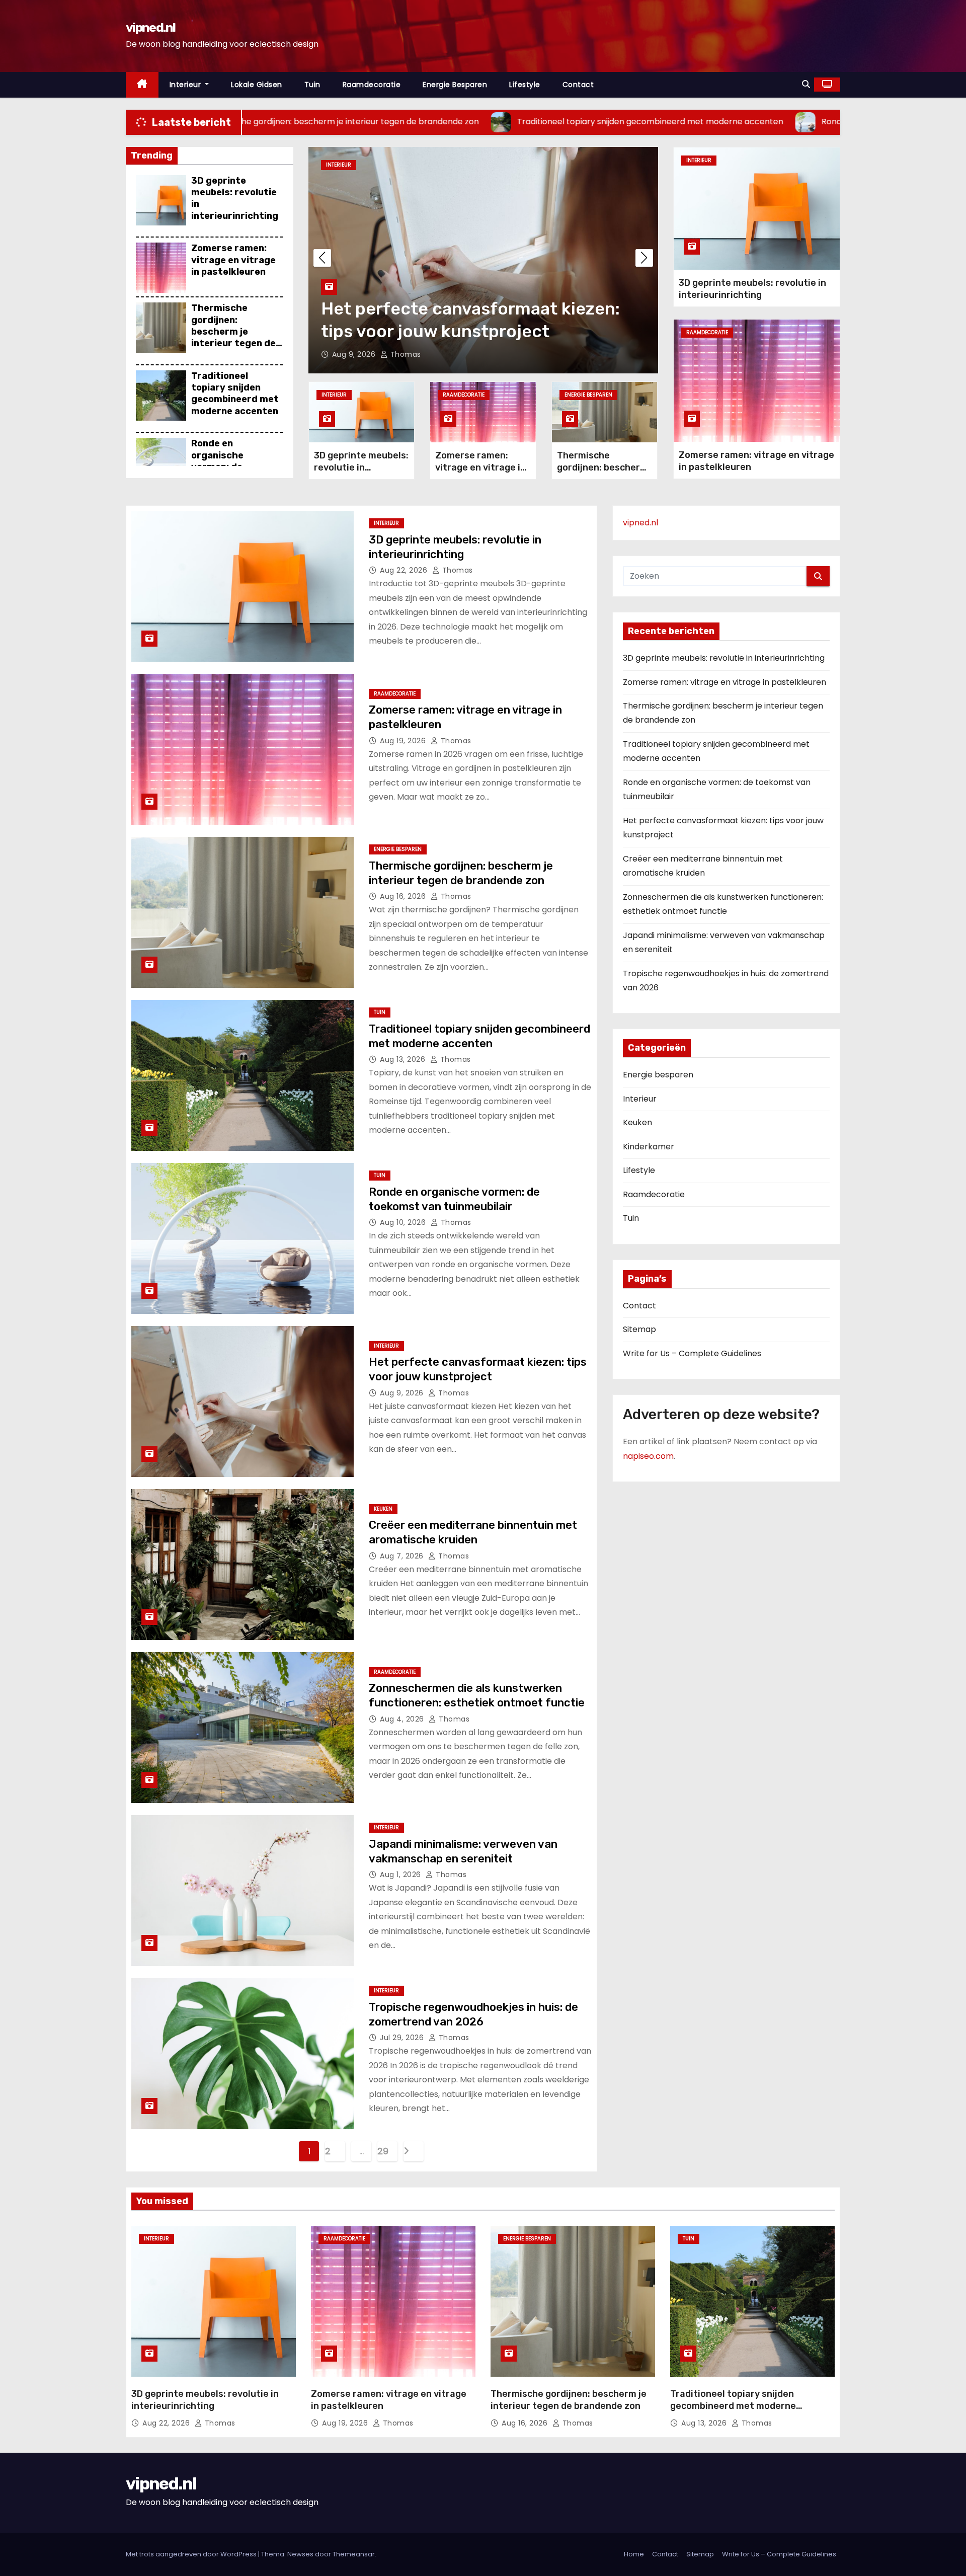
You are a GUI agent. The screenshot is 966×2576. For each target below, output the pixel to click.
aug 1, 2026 (401, 1875)
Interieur (186, 85)
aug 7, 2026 (366, 354)
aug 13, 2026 (404, 1059)
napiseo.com (648, 1456)
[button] (806, 84)
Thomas (415, 354)
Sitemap (639, 1329)
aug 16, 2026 (404, 896)
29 (383, 2151)
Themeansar (354, 2554)
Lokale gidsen (257, 85)
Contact (578, 85)
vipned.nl (151, 27)
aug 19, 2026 (404, 741)
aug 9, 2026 (403, 1393)
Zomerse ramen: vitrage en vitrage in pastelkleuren (233, 260)
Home (634, 2554)
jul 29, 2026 (403, 2038)
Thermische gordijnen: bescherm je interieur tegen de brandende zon (233, 332)
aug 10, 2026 (404, 1222)
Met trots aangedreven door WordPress (192, 2554)
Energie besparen (455, 85)
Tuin (312, 85)
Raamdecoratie (372, 85)
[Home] (142, 85)
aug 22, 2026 (405, 570)
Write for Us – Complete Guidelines (692, 1353)
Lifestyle (525, 85)
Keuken (346, 165)
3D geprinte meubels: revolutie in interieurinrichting (361, 467)
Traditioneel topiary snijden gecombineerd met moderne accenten (235, 394)
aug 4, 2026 (403, 1719)
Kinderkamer (649, 1147)
